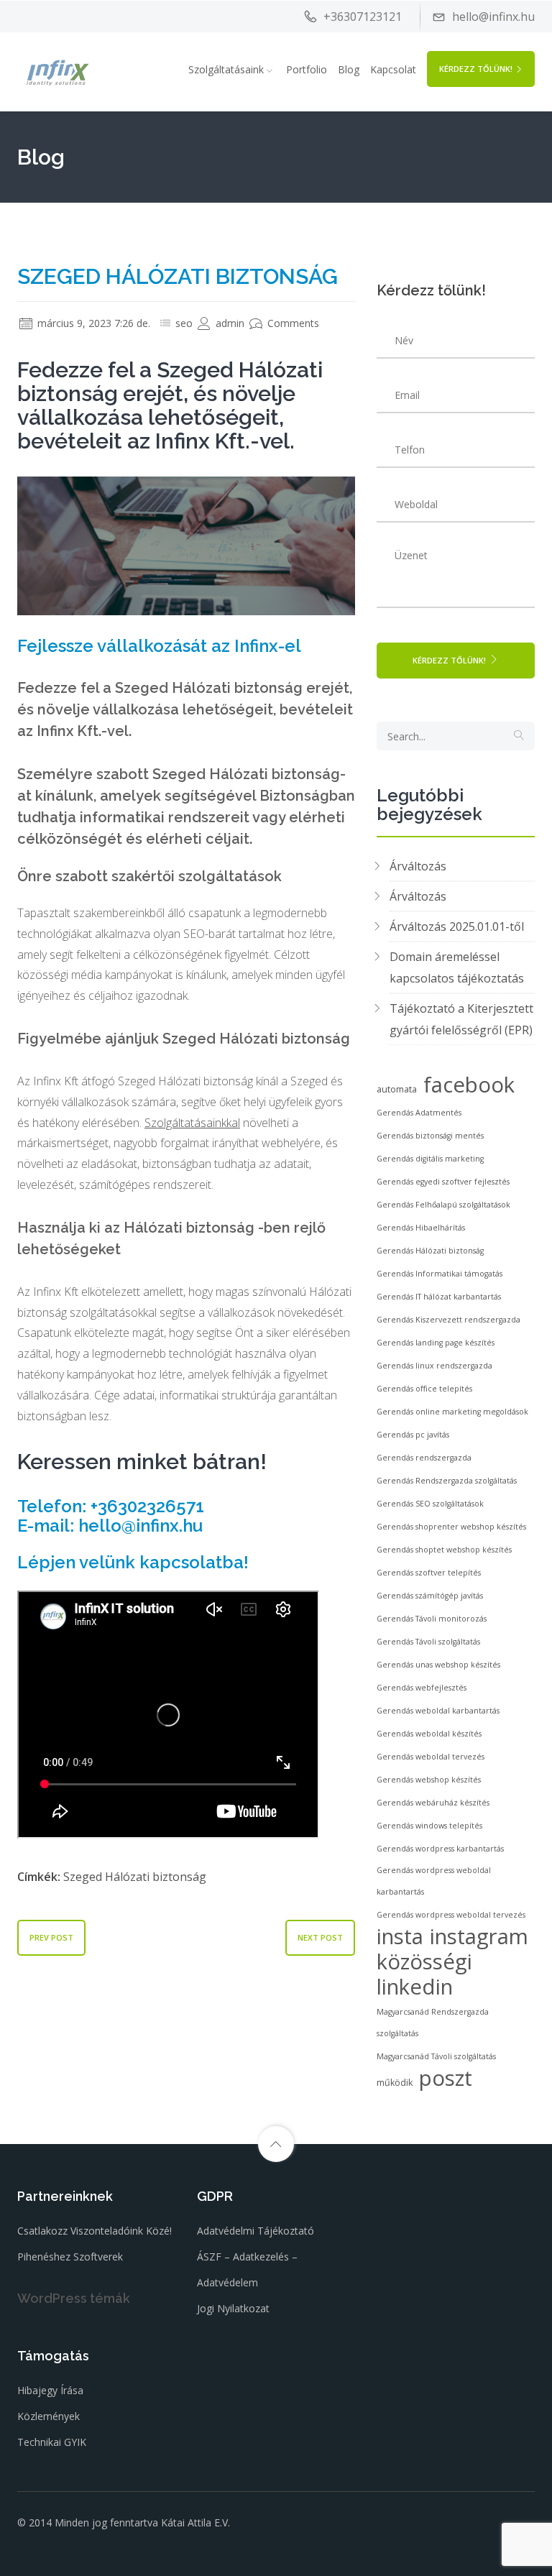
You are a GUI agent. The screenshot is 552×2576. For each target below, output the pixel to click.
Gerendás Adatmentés (419, 1113)
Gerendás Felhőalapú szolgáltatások (443, 1205)
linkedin (415, 1987)
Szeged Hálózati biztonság (135, 1877)
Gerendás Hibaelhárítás (421, 1228)
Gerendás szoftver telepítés (429, 1573)
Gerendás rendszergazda (424, 1458)
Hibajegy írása (50, 2390)
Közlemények (49, 2416)
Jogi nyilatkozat (233, 2308)
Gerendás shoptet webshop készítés (444, 1550)
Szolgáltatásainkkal (192, 1123)
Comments (292, 323)
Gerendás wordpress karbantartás (440, 1849)
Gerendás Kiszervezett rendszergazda (448, 1320)
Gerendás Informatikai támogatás (440, 1274)
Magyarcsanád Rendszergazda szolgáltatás (433, 2023)
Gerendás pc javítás (413, 1435)
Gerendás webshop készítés (429, 1780)
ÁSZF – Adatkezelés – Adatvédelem (247, 2269)
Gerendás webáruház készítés (433, 1803)
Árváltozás (418, 866)
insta (400, 1936)
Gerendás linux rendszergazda (434, 1366)
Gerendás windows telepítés (429, 1826)
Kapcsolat (393, 69)
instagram (479, 1936)
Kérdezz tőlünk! (476, 69)
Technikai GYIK (52, 2442)
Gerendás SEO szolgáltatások (430, 1504)
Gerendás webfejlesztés (422, 1688)
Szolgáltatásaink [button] (226, 69)
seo (184, 323)
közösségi (424, 1961)
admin (229, 323)
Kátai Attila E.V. (195, 2522)
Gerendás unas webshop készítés (438, 1665)
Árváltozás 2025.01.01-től (457, 926)
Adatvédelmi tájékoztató (256, 2231)
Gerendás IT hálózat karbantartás (439, 1297)
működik (395, 2083)
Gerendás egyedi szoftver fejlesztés (443, 1182)
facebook (469, 1085)
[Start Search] (519, 736)
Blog (349, 69)
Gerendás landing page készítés (436, 1343)
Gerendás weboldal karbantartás (438, 1711)
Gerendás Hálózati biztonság (430, 1251)
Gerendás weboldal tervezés (431, 1757)
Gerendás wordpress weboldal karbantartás (434, 1881)
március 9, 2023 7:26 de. (92, 323)
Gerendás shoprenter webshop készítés (451, 1527)
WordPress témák (74, 2298)
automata (397, 1089)
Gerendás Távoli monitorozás (432, 1619)
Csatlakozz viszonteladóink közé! (95, 2231)
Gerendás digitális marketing (430, 1159)
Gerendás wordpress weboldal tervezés (451, 1915)
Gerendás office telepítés (424, 1389)
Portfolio (307, 69)
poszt (446, 2078)
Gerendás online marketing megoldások (452, 1412)
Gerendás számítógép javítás (430, 1596)
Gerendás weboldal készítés (429, 1734)
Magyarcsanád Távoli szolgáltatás (436, 2056)
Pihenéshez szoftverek (70, 2257)
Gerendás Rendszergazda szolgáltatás (447, 1481)
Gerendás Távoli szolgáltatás (428, 1642)
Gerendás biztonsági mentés (430, 1136)
